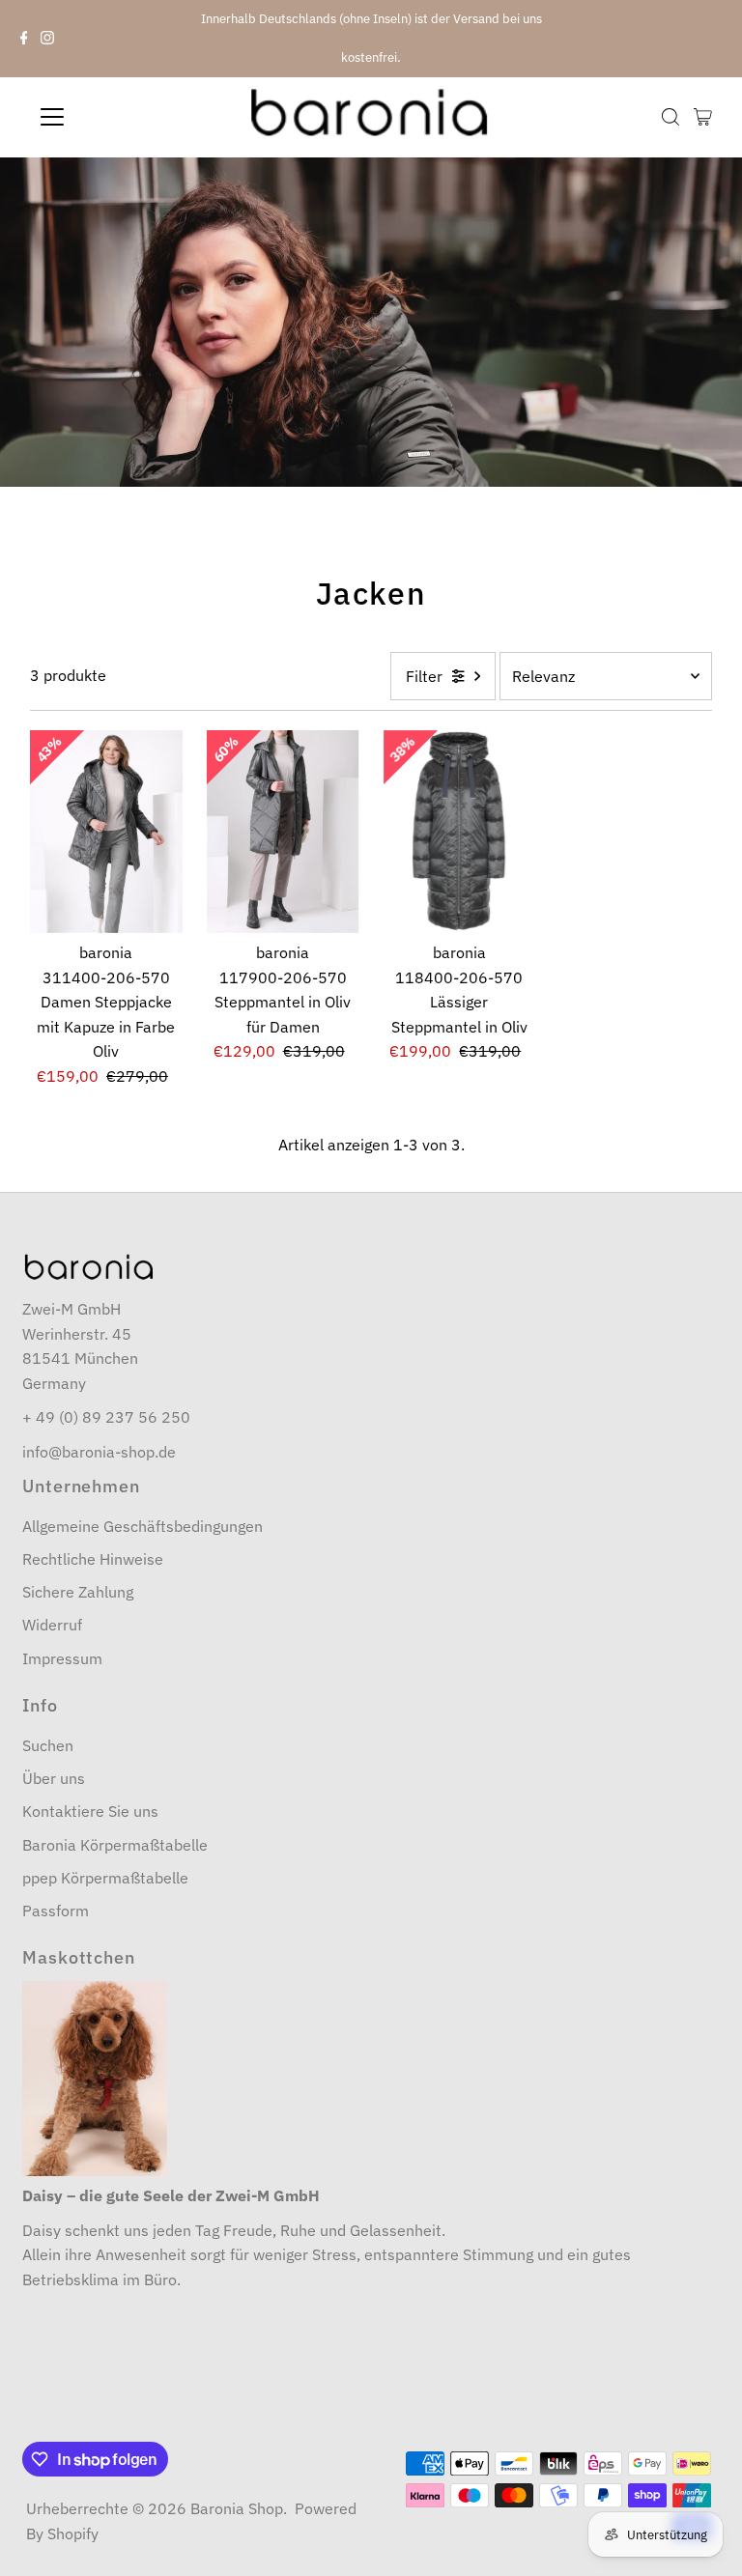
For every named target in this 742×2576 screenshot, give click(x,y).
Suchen (48, 1745)
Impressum (62, 1658)
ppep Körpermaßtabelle (105, 1878)
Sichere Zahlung (78, 1592)
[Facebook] (24, 39)
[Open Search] (671, 117)
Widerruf (52, 1625)
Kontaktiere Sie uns (90, 1811)
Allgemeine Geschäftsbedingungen (143, 1526)
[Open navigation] (109, 117)
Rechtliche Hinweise (93, 1559)
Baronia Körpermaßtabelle (115, 1845)
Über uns (54, 1778)
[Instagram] (47, 39)
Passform (56, 1911)
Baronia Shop (237, 2508)
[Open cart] (703, 117)
